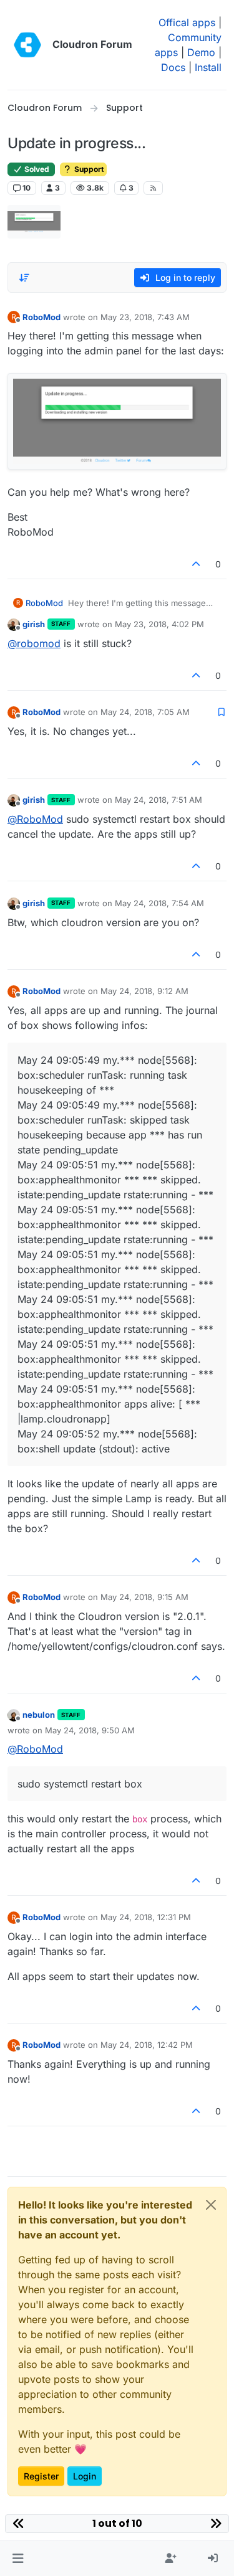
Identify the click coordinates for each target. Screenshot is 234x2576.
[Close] (211, 2205)
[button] (18, 2559)
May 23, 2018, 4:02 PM (159, 624)
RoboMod (41, 317)
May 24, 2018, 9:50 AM (90, 1730)
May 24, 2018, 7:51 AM (158, 800)
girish (34, 624)
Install (208, 67)
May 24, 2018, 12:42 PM (147, 2045)
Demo (201, 52)
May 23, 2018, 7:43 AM (145, 317)
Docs (173, 67)
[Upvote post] (197, 564)
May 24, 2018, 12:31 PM (146, 1917)
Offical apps (187, 22)
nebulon (39, 1715)
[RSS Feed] (153, 188)
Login (85, 2476)
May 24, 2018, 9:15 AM (144, 1597)
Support (88, 169)
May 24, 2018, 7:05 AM (145, 712)
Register (41, 2476)
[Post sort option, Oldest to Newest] (24, 278)
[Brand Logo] (27, 45)
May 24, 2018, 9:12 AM (144, 991)
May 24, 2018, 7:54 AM (159, 903)
